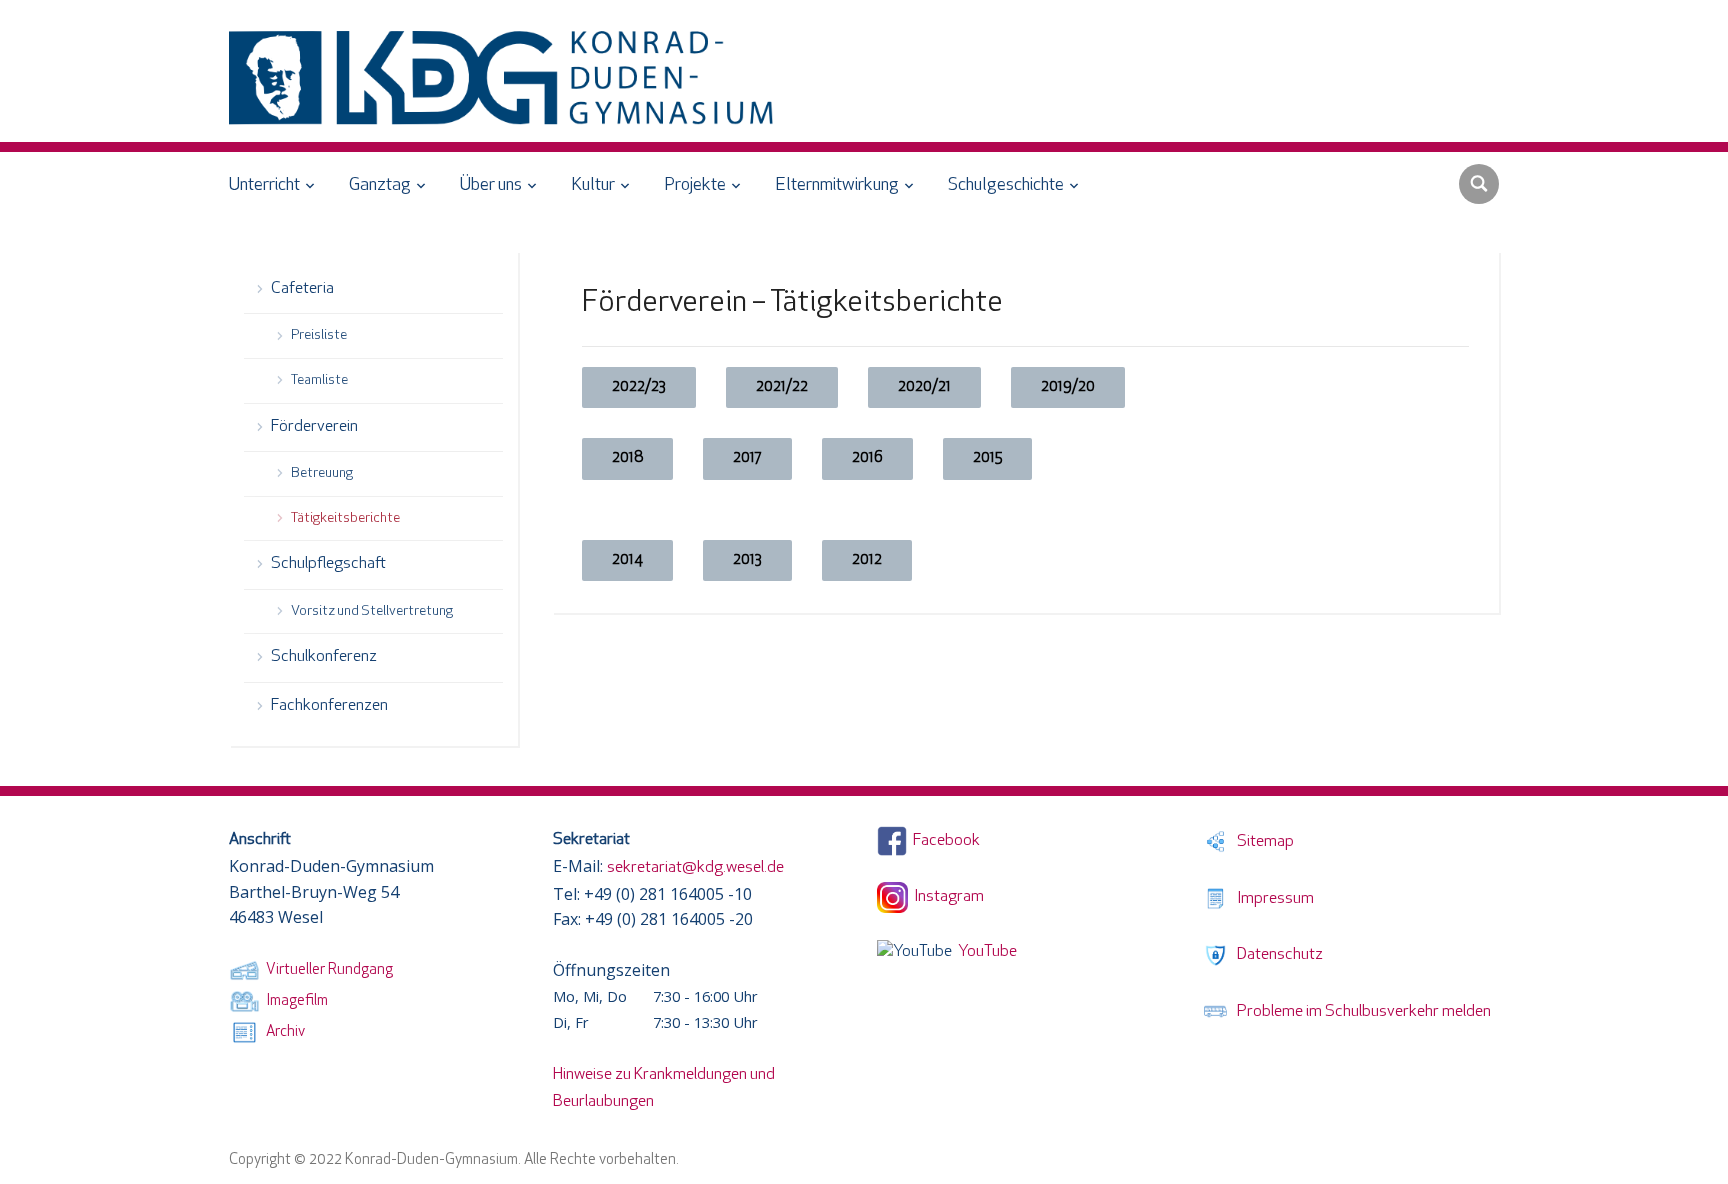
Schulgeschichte (1006, 186)
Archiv (282, 1032)
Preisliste (319, 335)
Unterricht (264, 186)
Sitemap (1262, 842)
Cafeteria (302, 289)
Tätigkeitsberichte (345, 518)
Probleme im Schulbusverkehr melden (1361, 1012)
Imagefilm (294, 1001)
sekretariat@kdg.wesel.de (695, 868)
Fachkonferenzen (329, 706)
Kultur (593, 186)
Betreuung (322, 473)
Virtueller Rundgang (326, 970)
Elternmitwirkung (837, 186)
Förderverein (314, 427)
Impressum (1272, 899)
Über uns (491, 186)
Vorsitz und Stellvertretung (372, 611)
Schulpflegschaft (328, 564)
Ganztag (380, 186)
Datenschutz (1277, 955)
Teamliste (319, 380)
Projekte (695, 186)
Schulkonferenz (324, 657)
